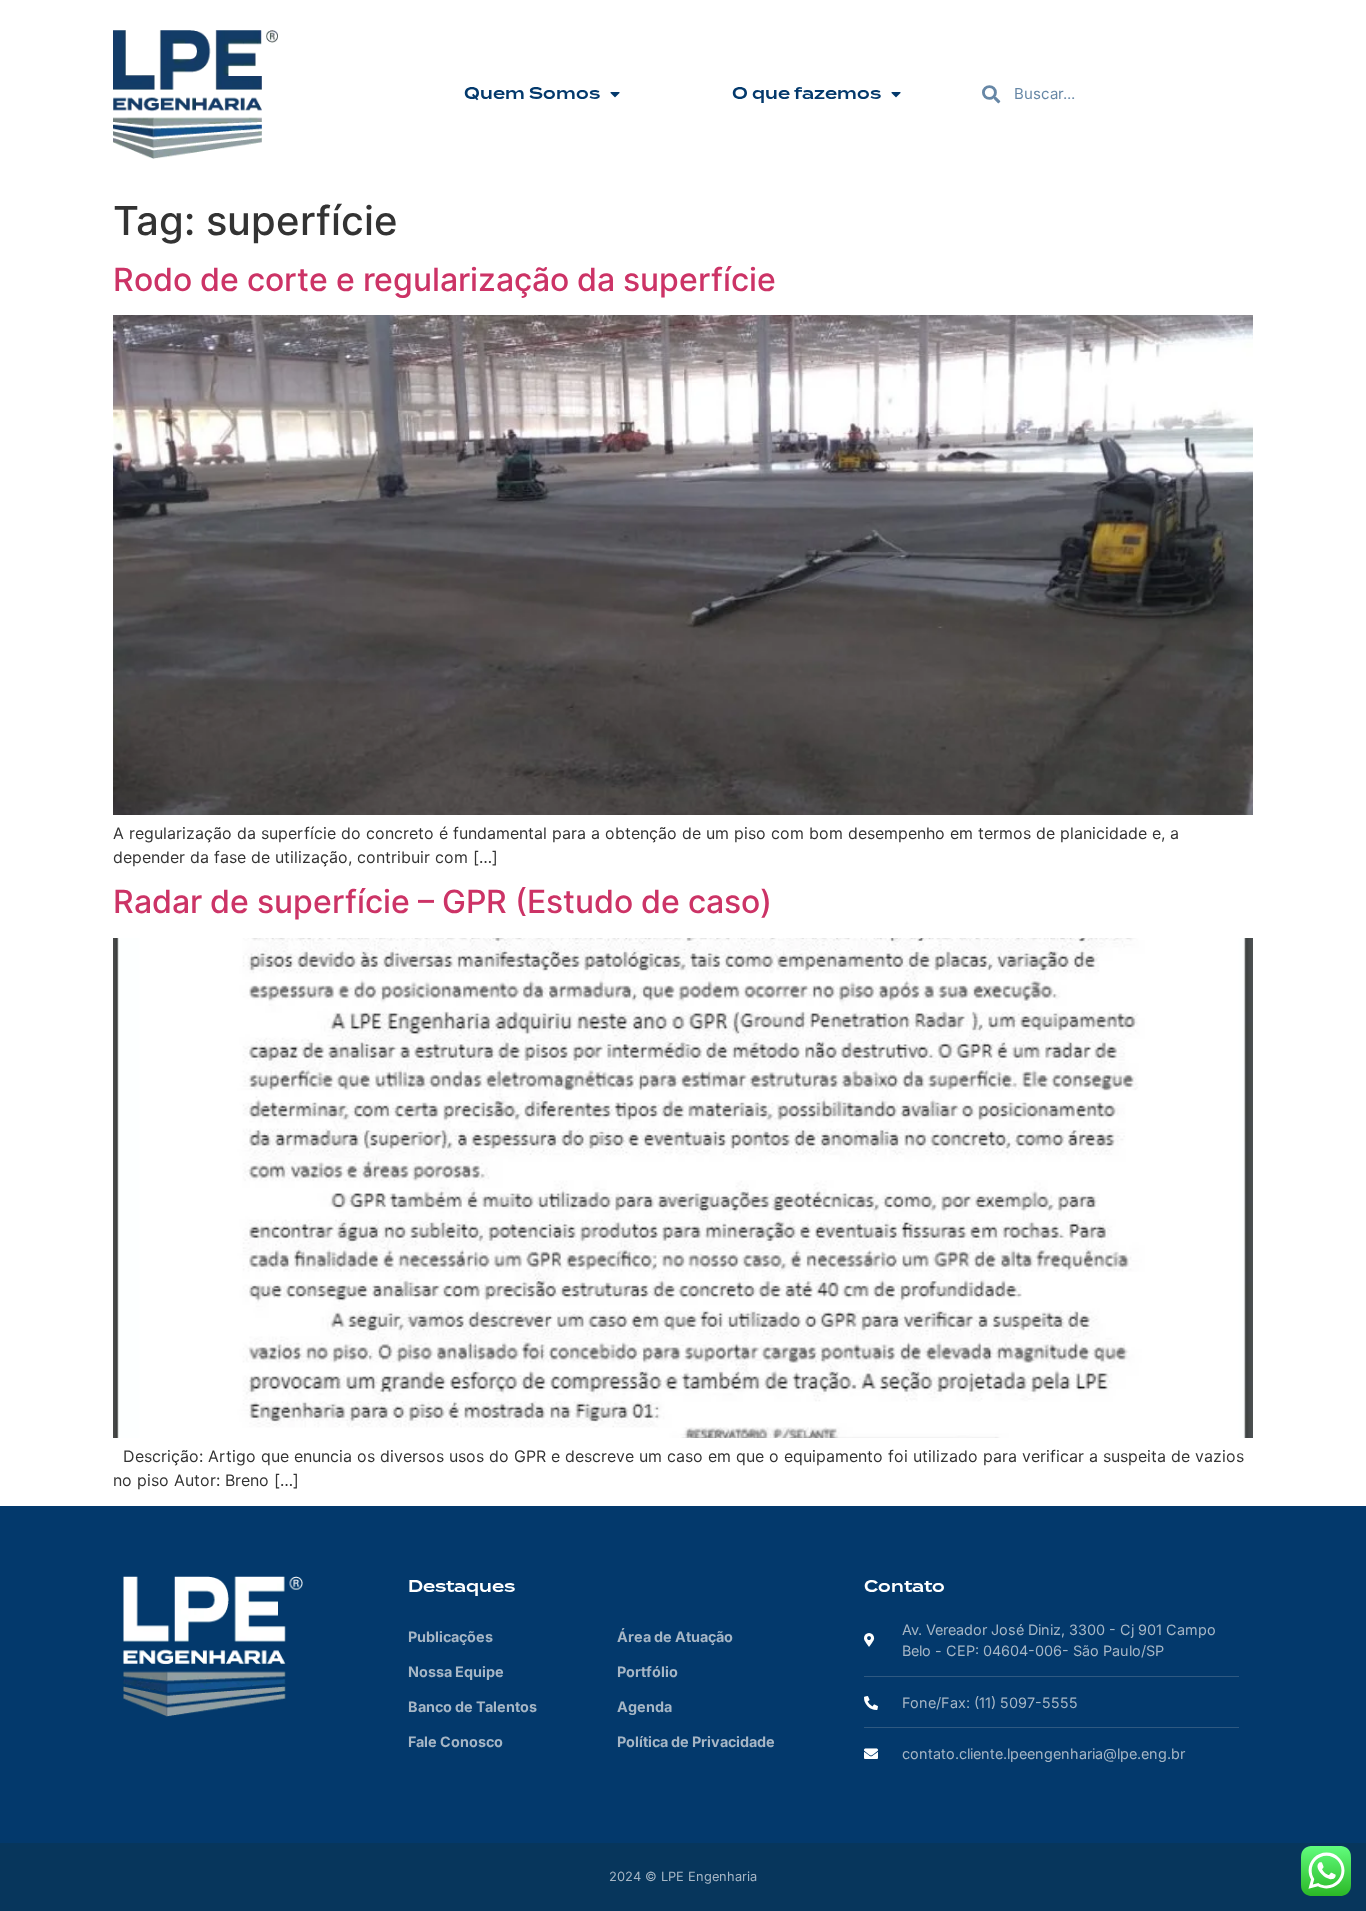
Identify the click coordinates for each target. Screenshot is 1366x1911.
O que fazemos (806, 94)
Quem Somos (532, 94)
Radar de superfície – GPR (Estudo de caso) (442, 901)
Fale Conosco (455, 1741)
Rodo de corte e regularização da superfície (444, 279)
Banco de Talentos (472, 1706)
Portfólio (647, 1671)
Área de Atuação (675, 1636)
